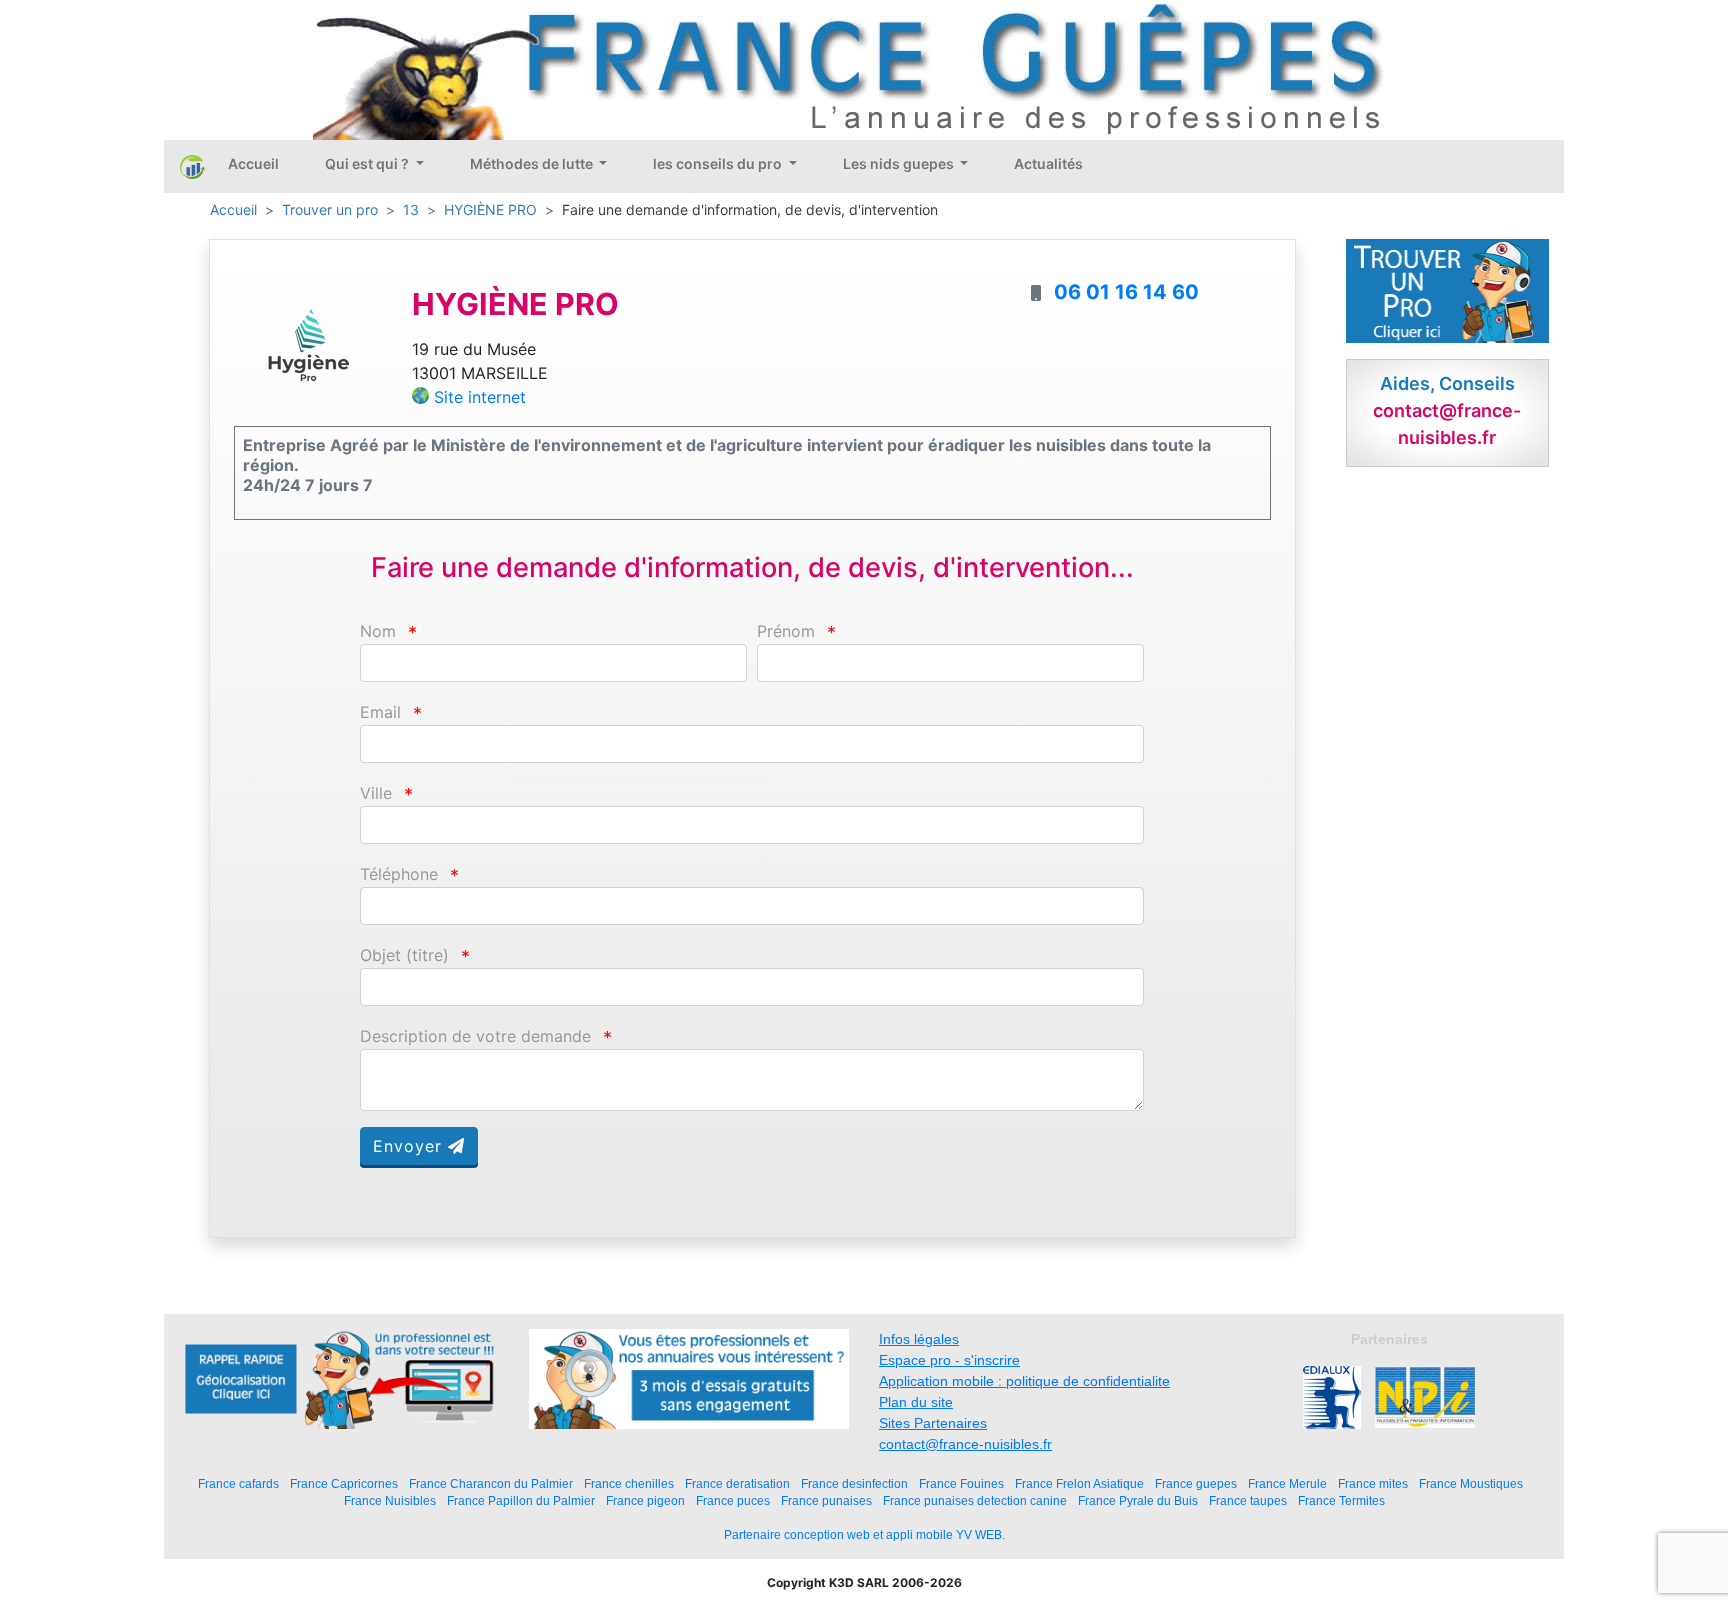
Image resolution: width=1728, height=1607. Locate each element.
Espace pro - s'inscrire (949, 1360)
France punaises (826, 1500)
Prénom (786, 631)
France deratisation (737, 1483)
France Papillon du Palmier (521, 1500)
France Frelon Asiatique (1079, 1483)
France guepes (1196, 1483)
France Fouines (961, 1483)
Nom (378, 631)
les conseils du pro (719, 163)
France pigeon (645, 1500)
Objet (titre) (404, 955)
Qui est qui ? (368, 163)
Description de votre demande (475, 1036)
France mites (1373, 1483)
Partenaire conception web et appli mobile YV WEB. (864, 1535)
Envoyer (410, 1146)
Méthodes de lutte (533, 163)
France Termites (1341, 1500)
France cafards (238, 1483)
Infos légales (919, 1339)
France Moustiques (1471, 1483)
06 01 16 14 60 (1126, 292)
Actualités (1048, 163)
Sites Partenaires (933, 1423)
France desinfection (854, 1483)
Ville (376, 793)
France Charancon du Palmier (491, 1483)
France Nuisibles (390, 1500)
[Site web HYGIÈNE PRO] (308, 344)
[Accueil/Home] (192, 166)
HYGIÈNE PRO (490, 209)
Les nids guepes (900, 163)
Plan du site (916, 1402)
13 (411, 209)
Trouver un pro (330, 209)
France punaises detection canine (975, 1500)
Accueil (253, 163)
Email (380, 712)
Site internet (480, 397)
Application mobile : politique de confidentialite (1024, 1381)
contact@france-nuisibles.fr (965, 1444)
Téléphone (399, 874)
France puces (733, 1500)
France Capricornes (344, 1483)
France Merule (1287, 1483)
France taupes (1248, 1500)
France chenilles (629, 1483)
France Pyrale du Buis (1138, 1500)
